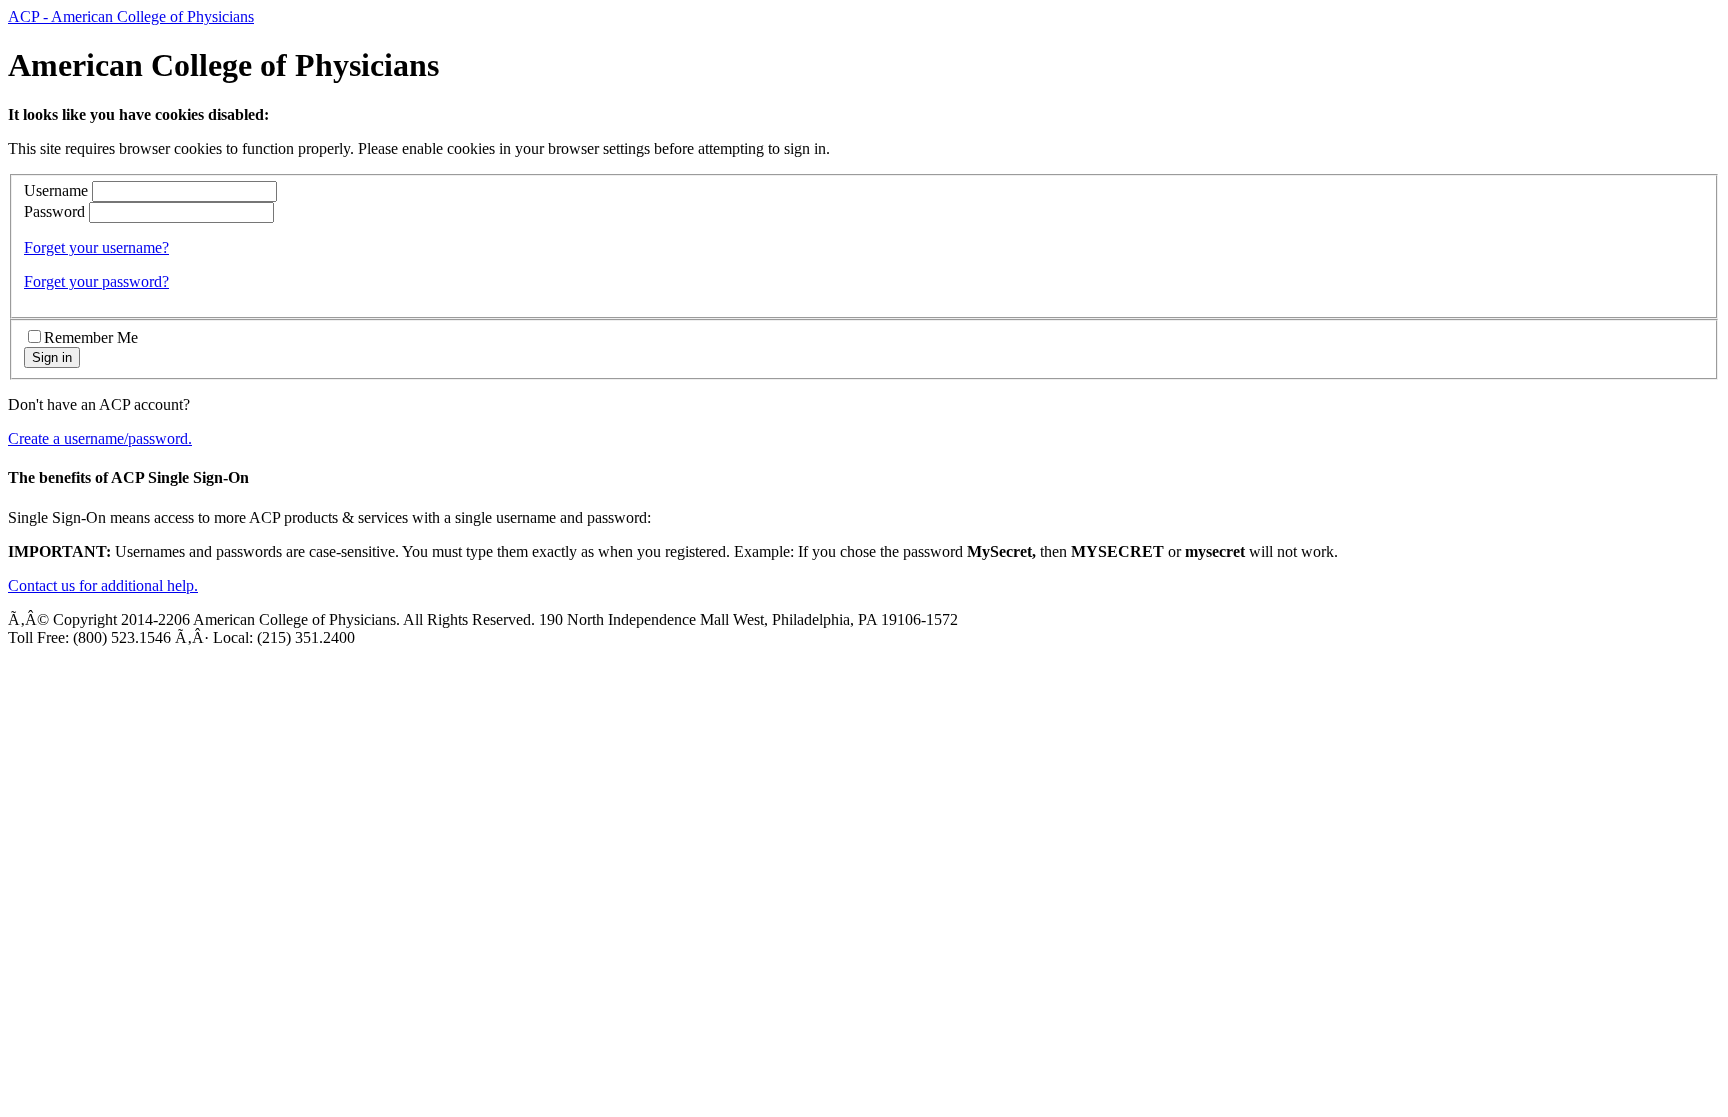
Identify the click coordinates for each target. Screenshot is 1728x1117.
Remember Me (91, 337)
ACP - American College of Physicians (131, 16)
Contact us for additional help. (103, 585)
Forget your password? (96, 281)
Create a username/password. (100, 438)
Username (56, 190)
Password (54, 211)
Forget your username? (96, 247)
